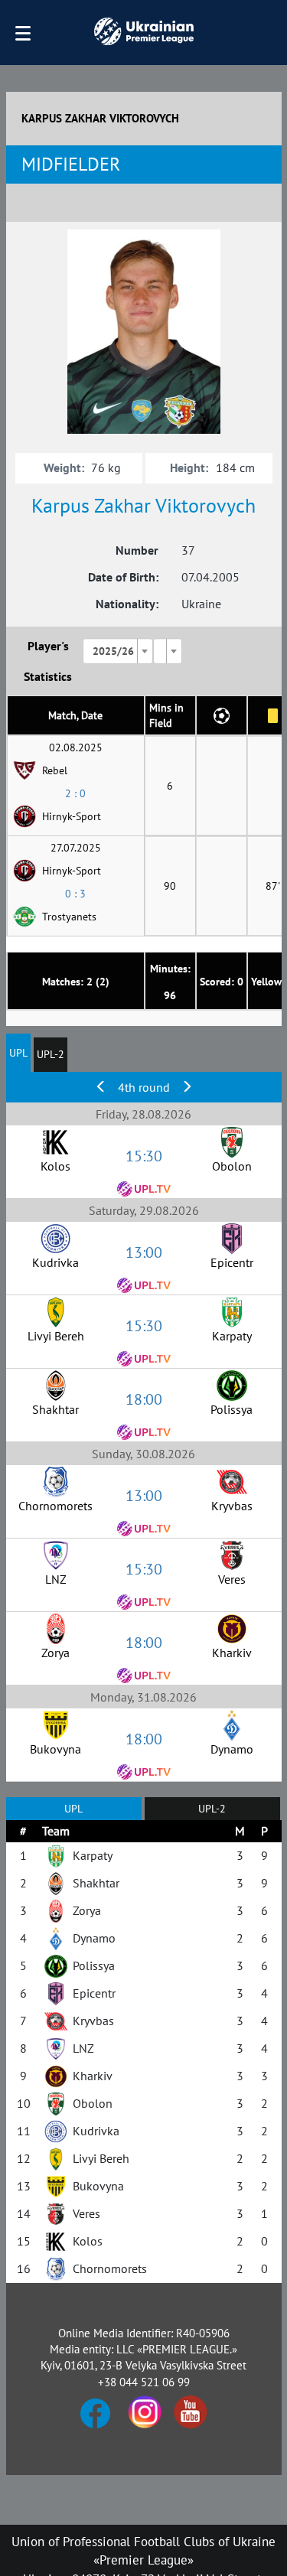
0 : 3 (75, 894)
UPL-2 (51, 1054)
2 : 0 (75, 793)
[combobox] (118, 651)
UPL (18, 1053)
